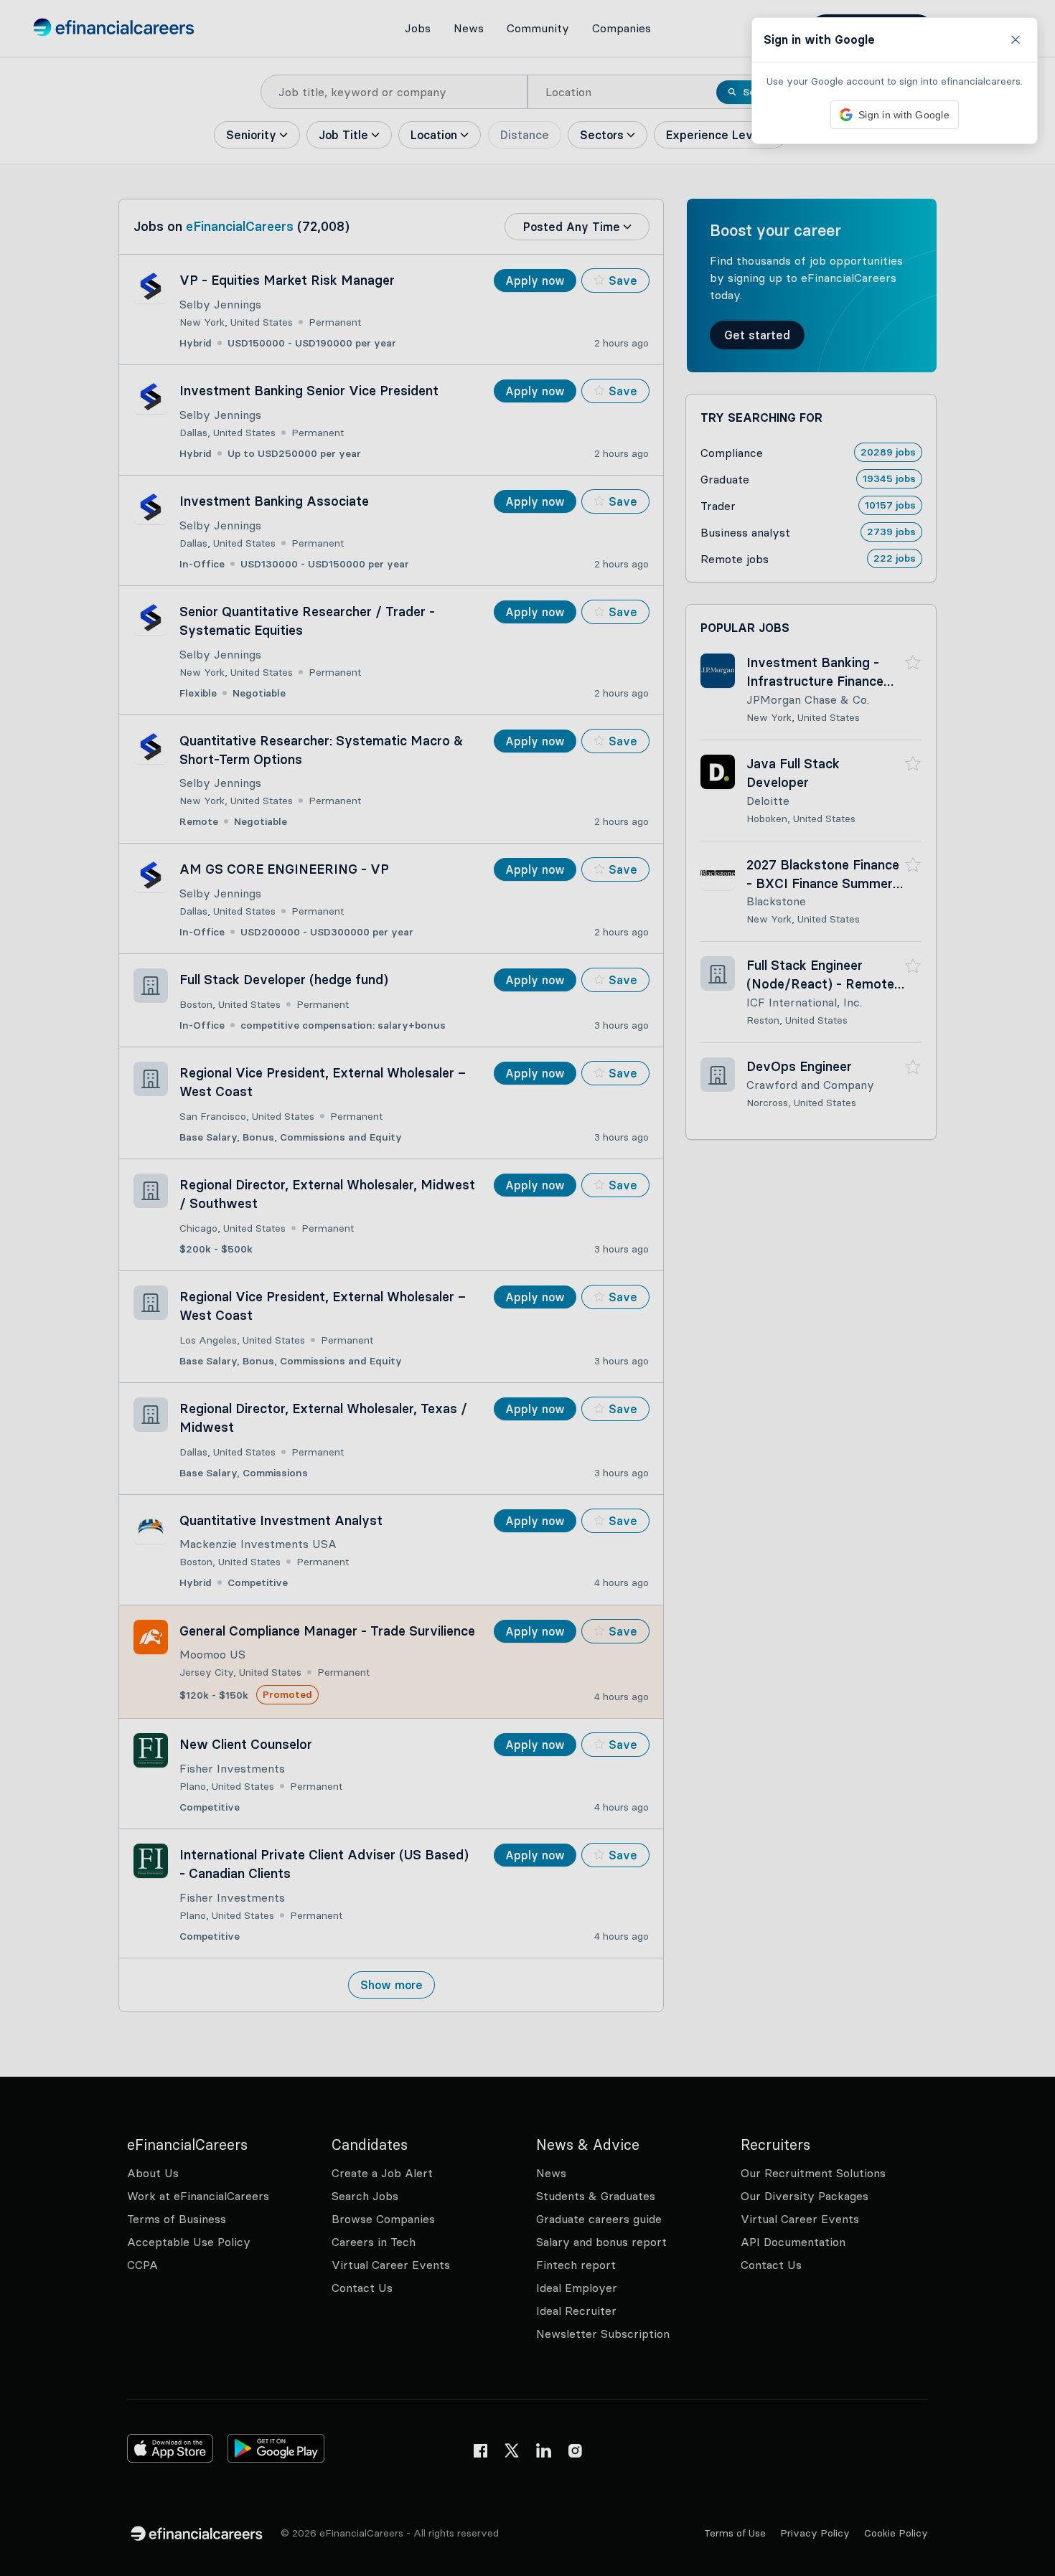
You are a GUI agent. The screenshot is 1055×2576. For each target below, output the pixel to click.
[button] (527, 1288)
